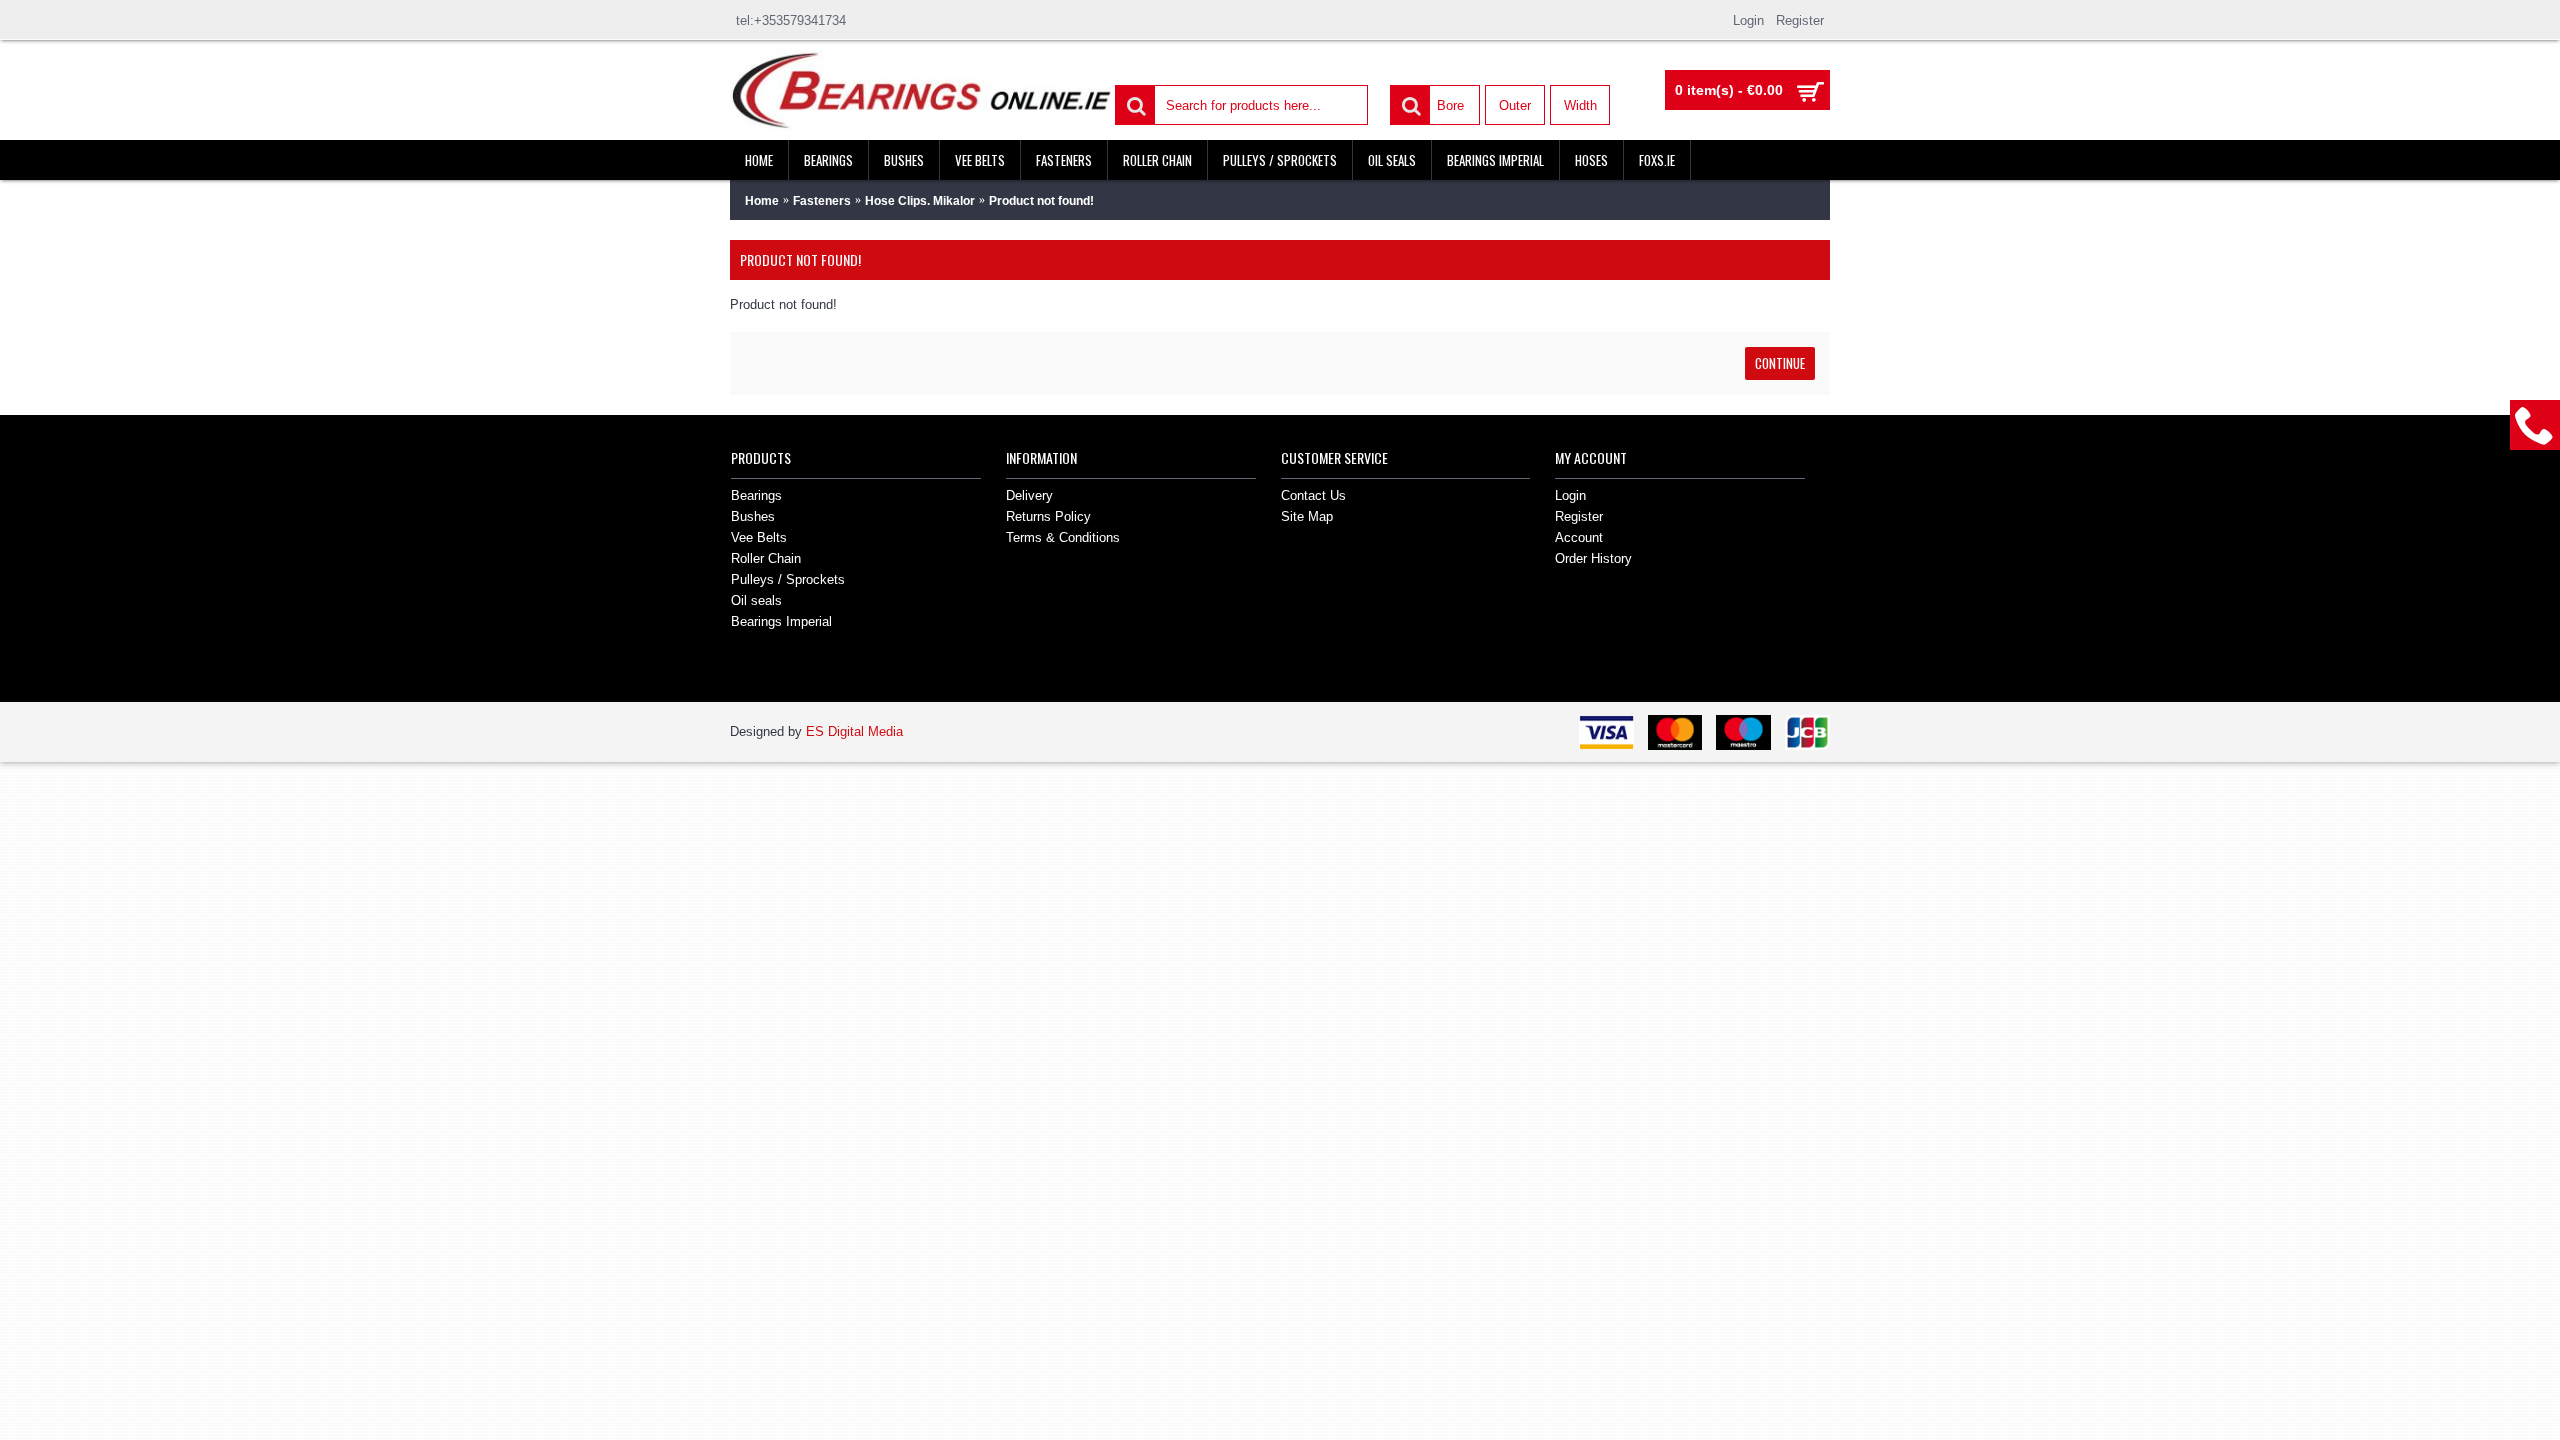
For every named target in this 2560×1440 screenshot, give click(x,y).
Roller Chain (766, 558)
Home (762, 201)
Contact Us (1313, 495)
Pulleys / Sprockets (788, 579)
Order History (1593, 558)
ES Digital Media (854, 731)
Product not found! (1041, 201)
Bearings (756, 495)
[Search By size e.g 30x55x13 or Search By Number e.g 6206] (1134, 104)
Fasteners (822, 201)
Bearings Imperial (781, 621)
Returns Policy (1048, 516)
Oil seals (756, 600)
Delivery (1029, 495)
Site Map (1307, 516)
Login (1570, 495)
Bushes (753, 516)
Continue (1780, 363)
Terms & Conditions (1063, 537)
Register (1579, 516)
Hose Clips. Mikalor (920, 201)
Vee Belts (759, 537)
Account (1579, 537)
